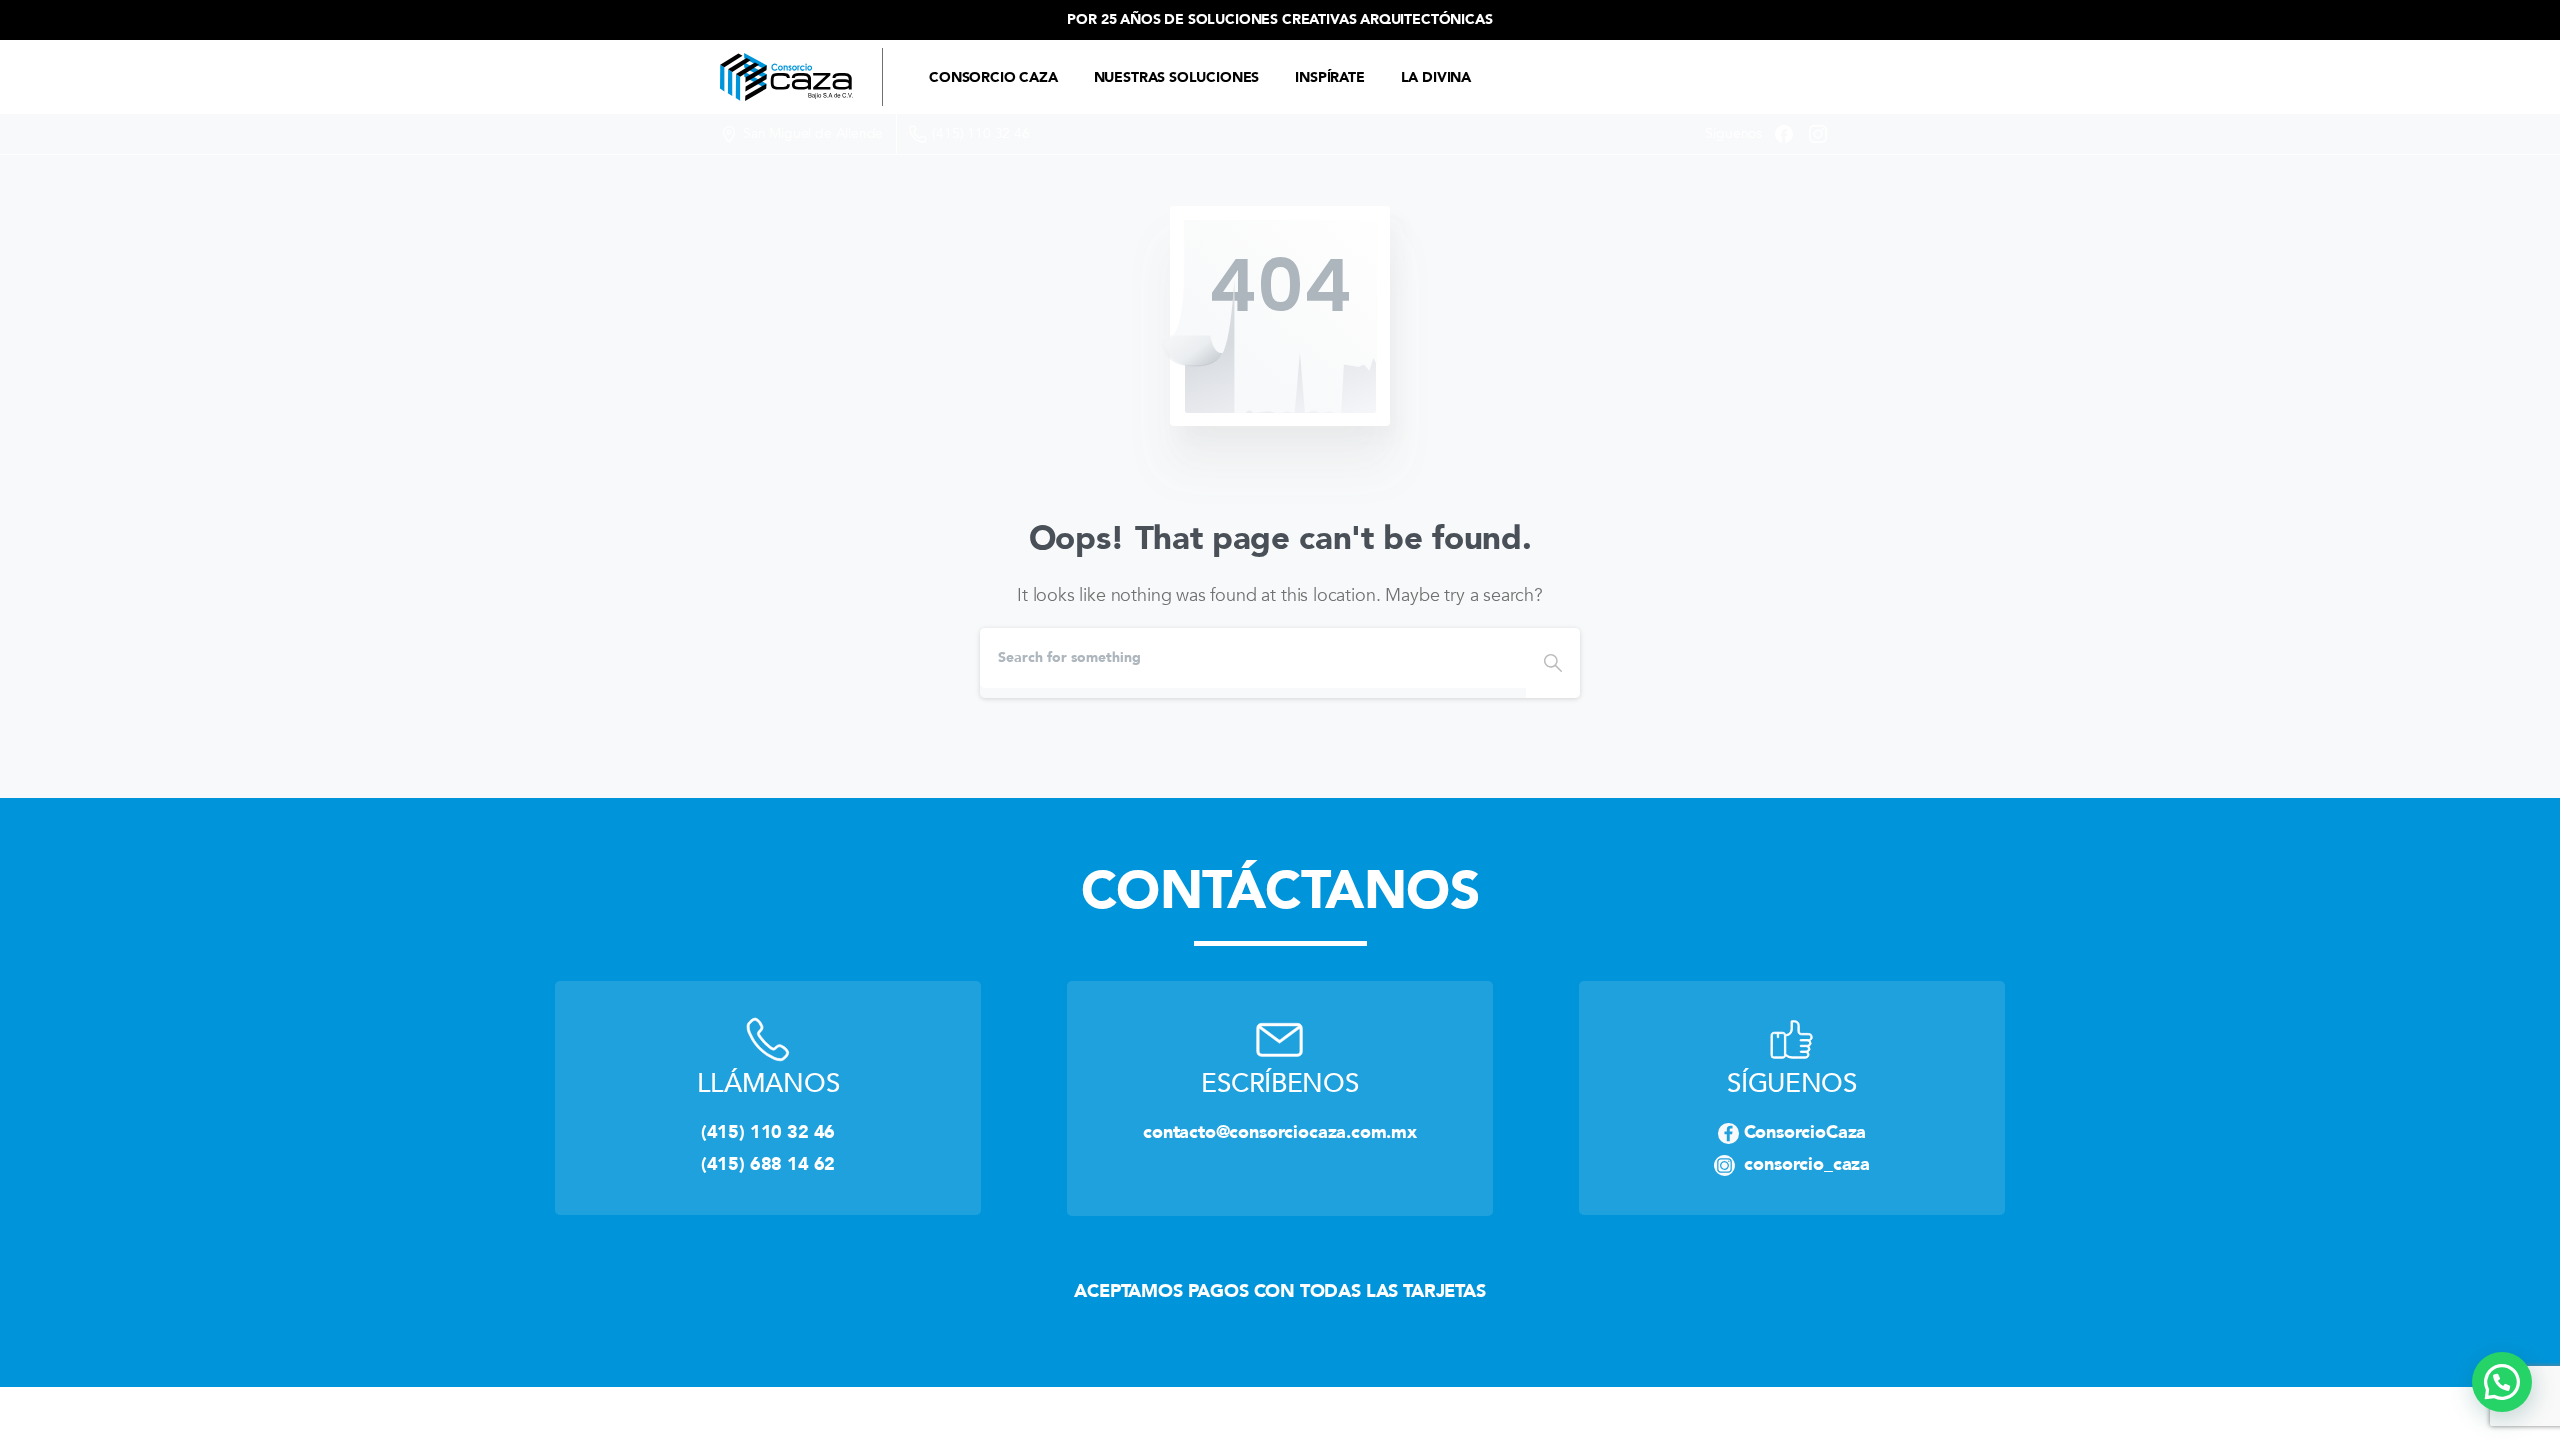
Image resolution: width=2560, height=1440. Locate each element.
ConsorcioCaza (1805, 1132)
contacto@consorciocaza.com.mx (1280, 1132)
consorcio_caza (1802, 1164)
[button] (2502, 1382)
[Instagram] (1818, 134)
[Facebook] (1784, 134)
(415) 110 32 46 (980, 133)
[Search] (1553, 663)
